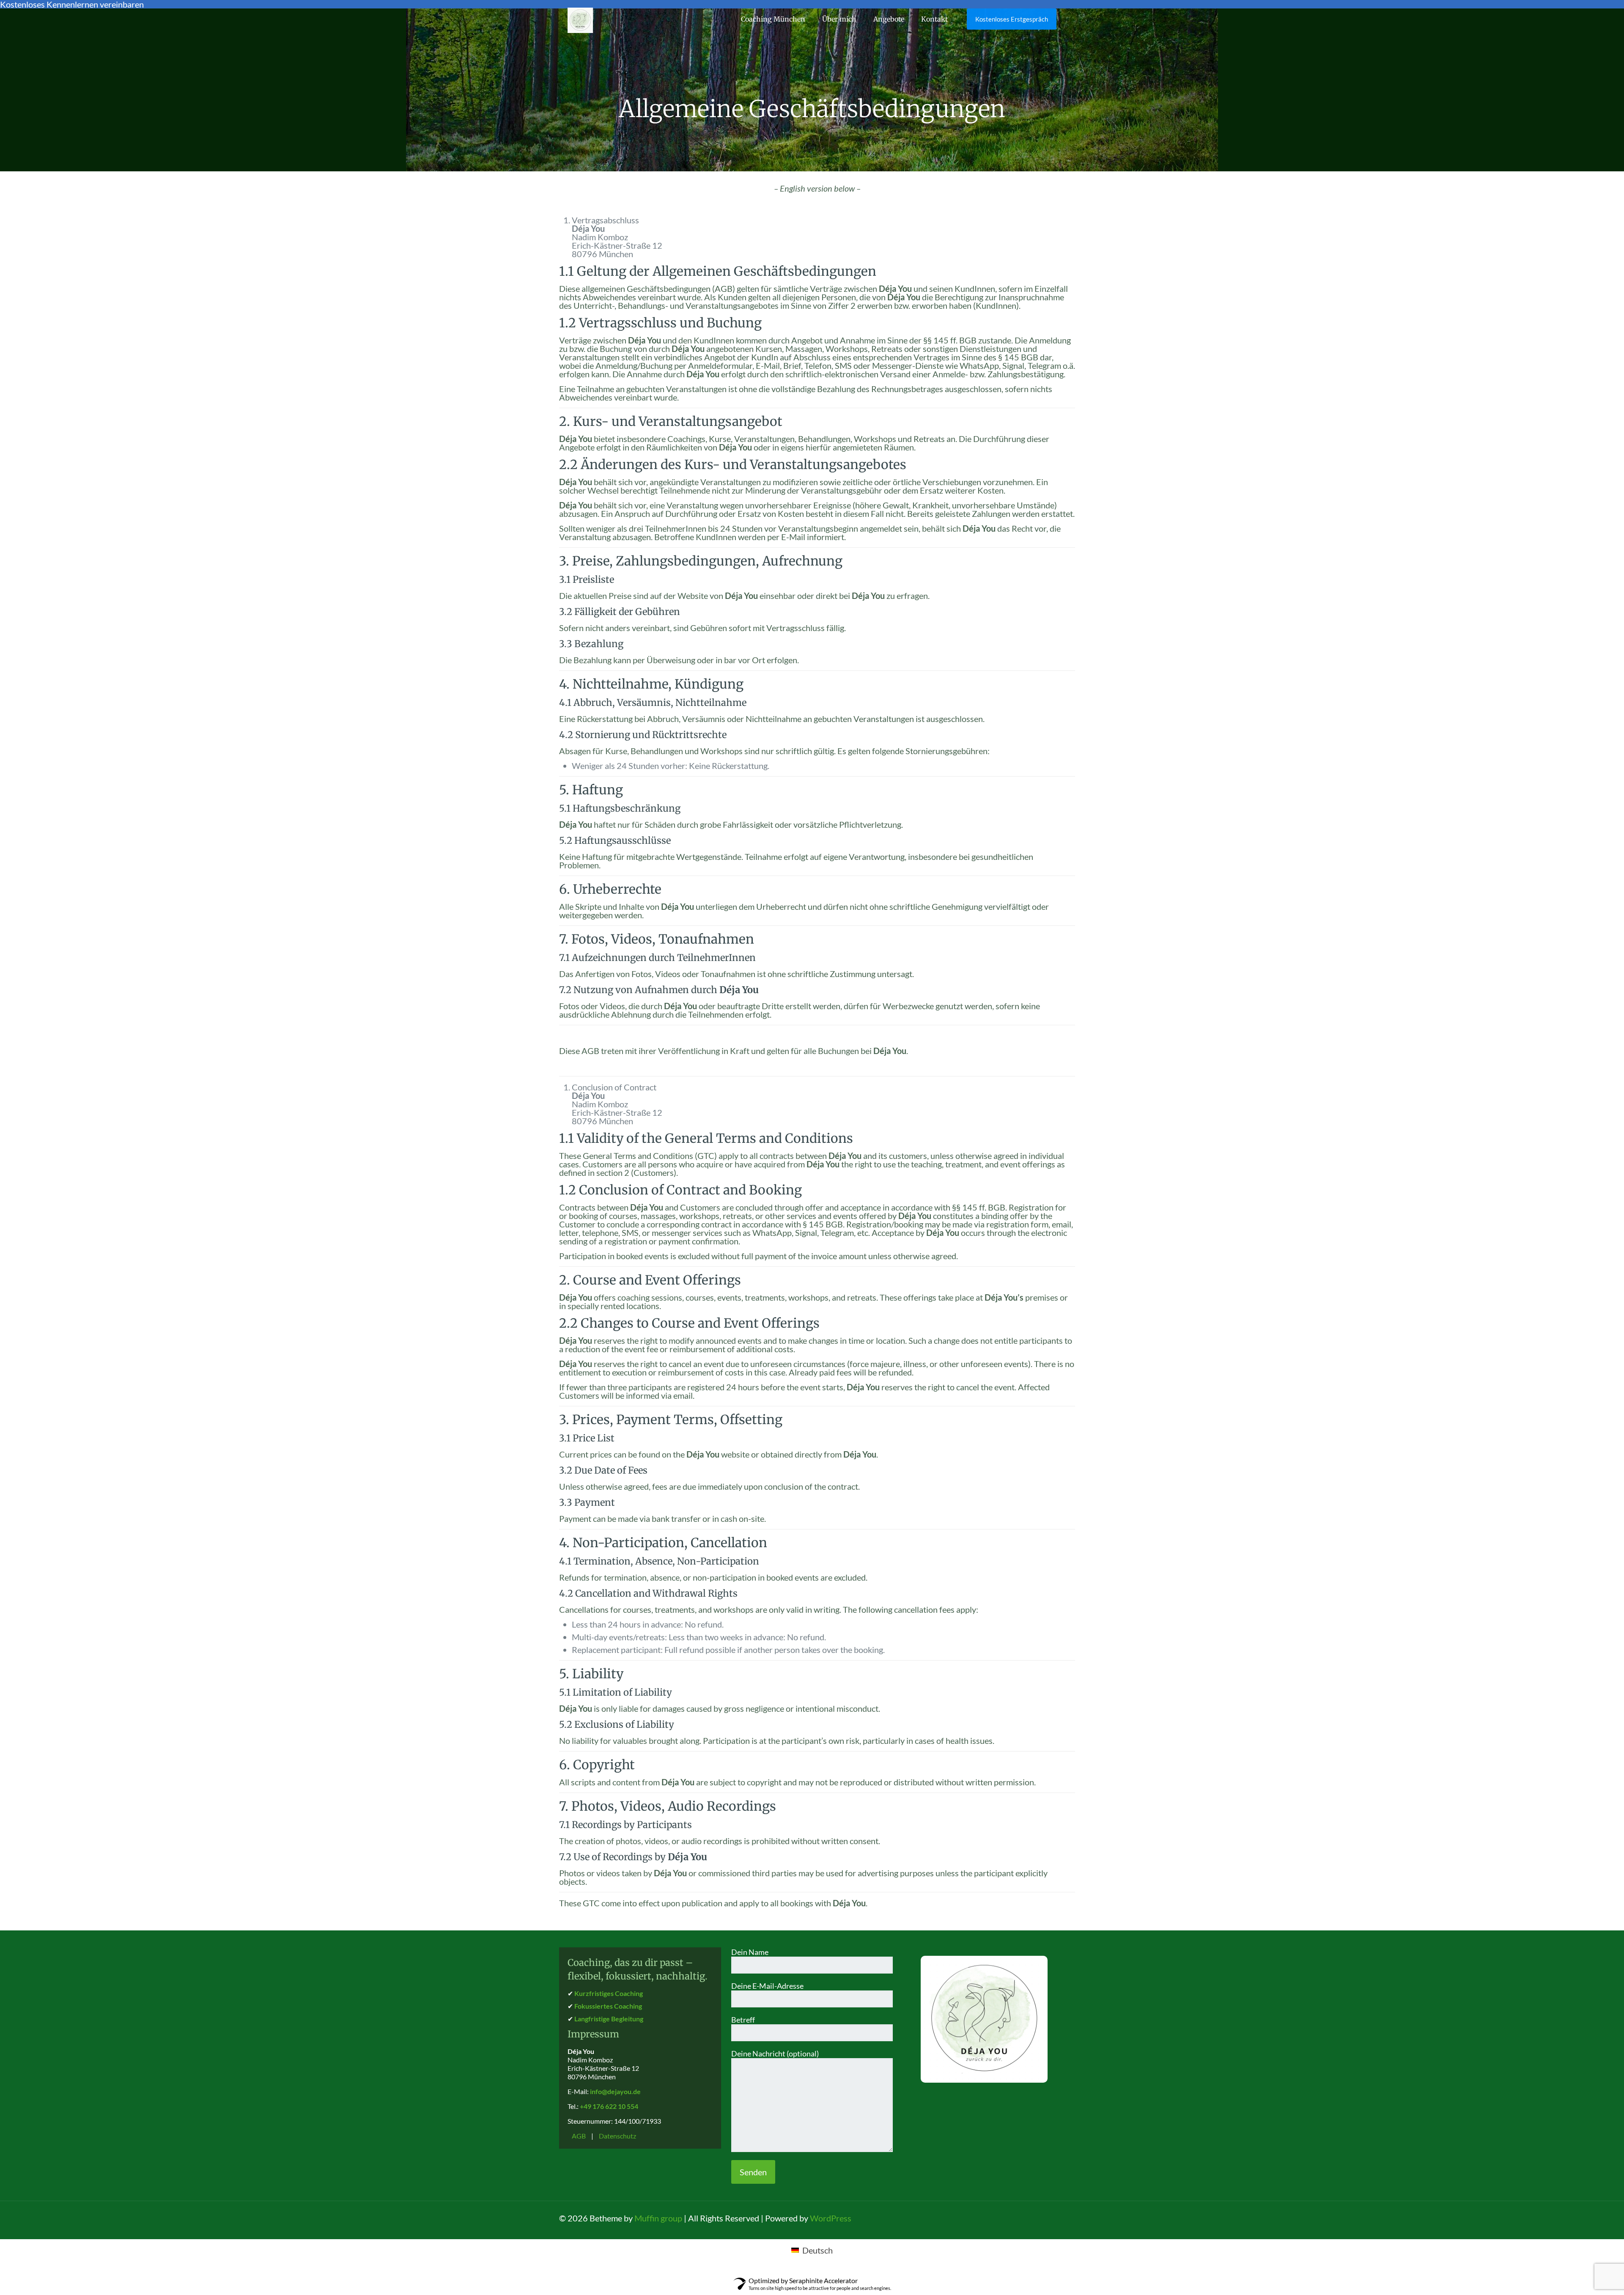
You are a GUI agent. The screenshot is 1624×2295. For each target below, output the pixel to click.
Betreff (743, 2020)
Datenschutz (617, 2136)
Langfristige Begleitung (609, 2019)
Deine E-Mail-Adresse (767, 1986)
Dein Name (750, 1952)
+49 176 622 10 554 (609, 2106)
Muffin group (658, 2218)
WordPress (831, 2218)
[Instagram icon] (1033, 2219)
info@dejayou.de (615, 2091)
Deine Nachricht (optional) (775, 2053)
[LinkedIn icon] (1022, 2219)
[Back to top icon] (1061, 2214)
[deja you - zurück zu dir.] (580, 19)
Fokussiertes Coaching (608, 2006)
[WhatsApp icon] (1011, 2219)
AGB (579, 2136)
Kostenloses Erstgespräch (1012, 19)
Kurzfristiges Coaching (609, 1993)
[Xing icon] (1044, 2219)
